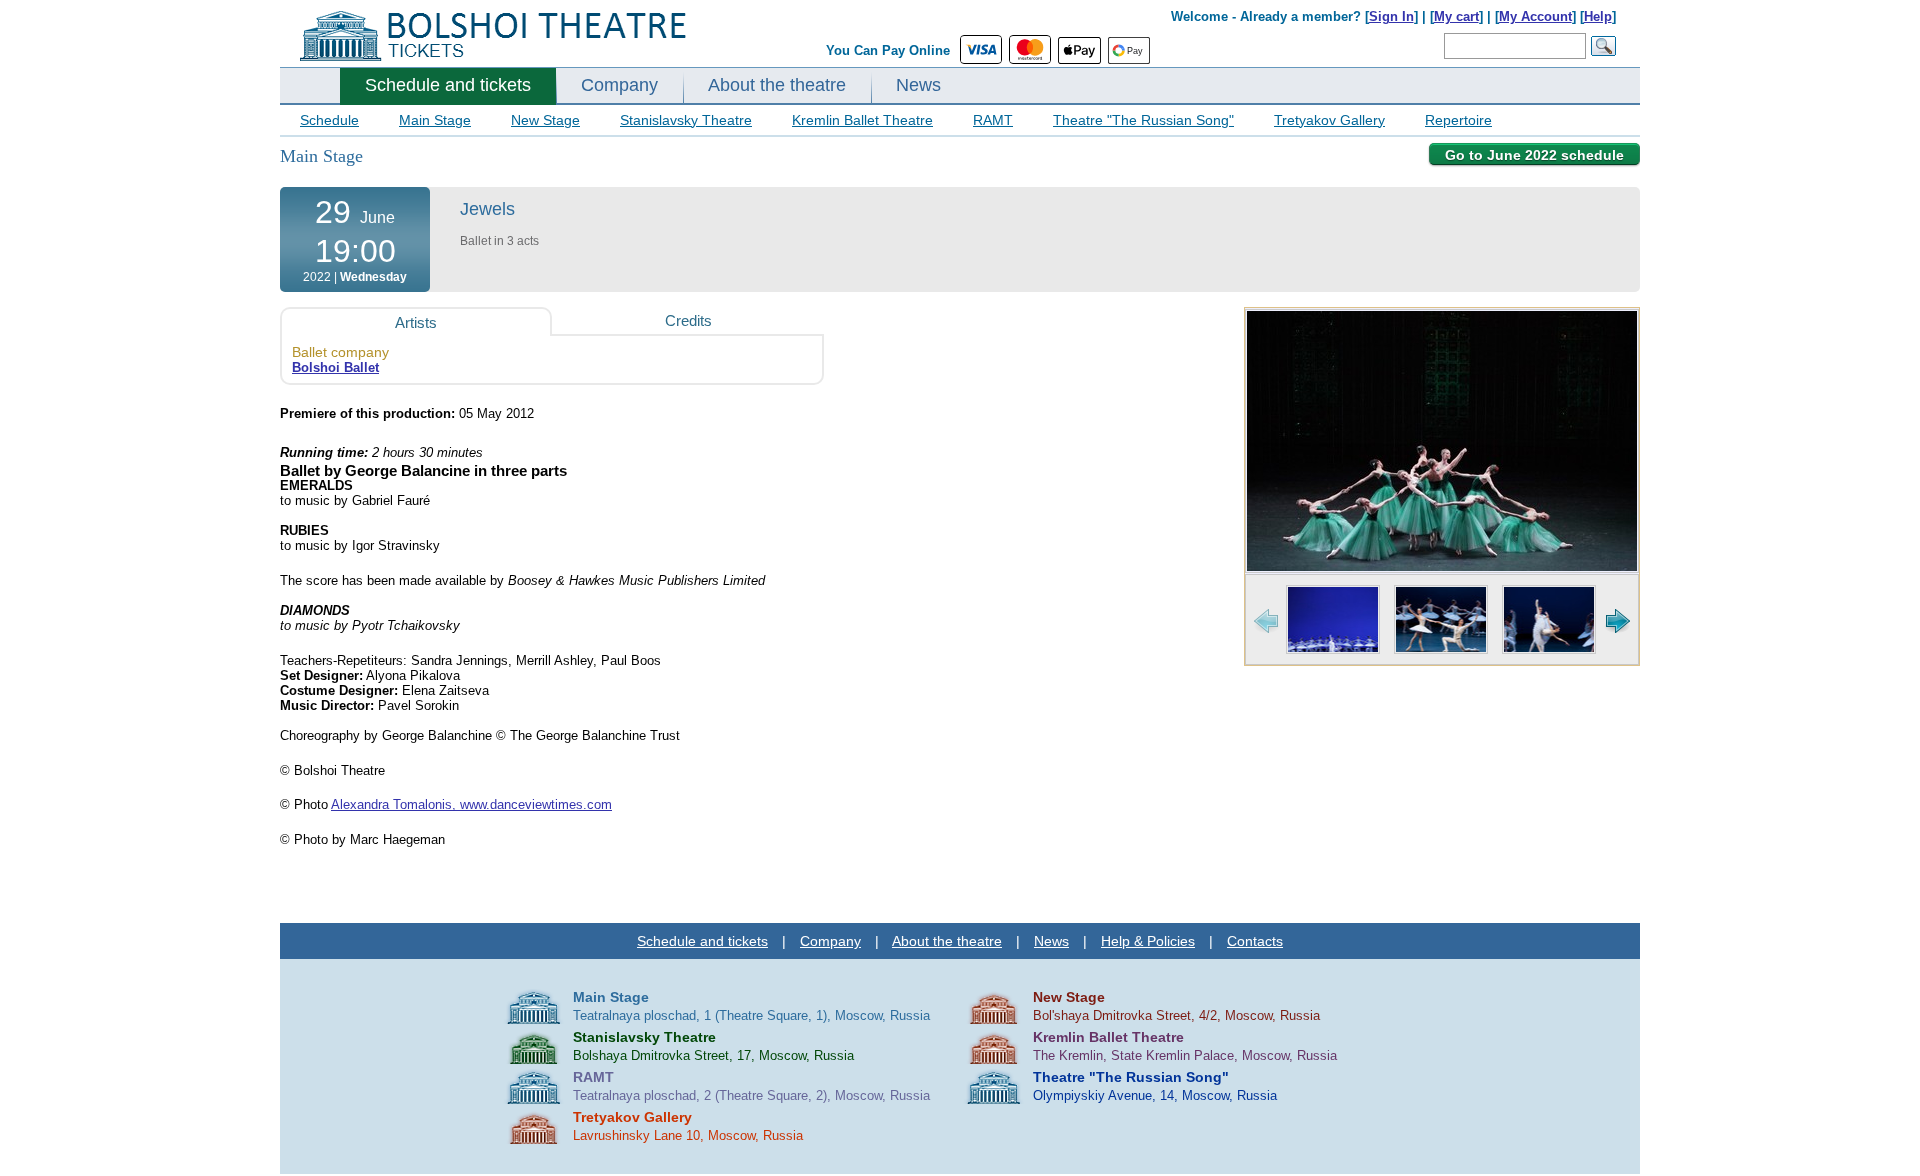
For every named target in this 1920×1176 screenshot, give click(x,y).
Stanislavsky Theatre (686, 120)
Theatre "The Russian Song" (1143, 120)
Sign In (1391, 16)
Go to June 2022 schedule (1534, 155)
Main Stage (435, 120)
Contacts (1255, 941)
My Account (1535, 16)
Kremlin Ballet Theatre (862, 120)
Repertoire (1458, 120)
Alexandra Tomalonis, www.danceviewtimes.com (471, 804)
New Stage (545, 120)
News (918, 85)
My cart (1456, 16)
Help (1598, 16)
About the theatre (777, 85)
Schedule (329, 120)
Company (619, 85)
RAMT (993, 120)
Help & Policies (1148, 941)
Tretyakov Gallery (1329, 120)
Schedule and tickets (448, 85)
